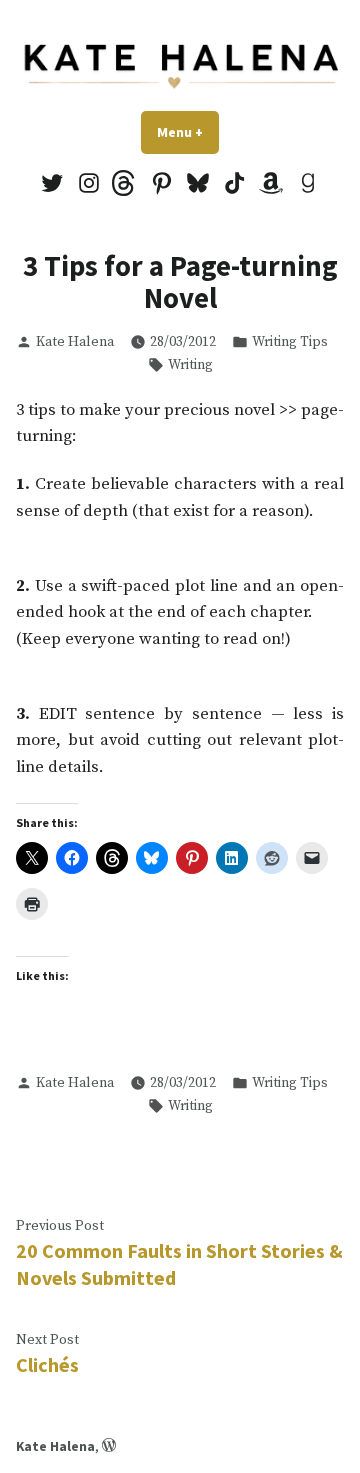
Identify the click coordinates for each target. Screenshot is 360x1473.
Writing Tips (290, 342)
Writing (190, 365)
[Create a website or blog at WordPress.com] (109, 1446)
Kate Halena (75, 342)
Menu (188, 132)
